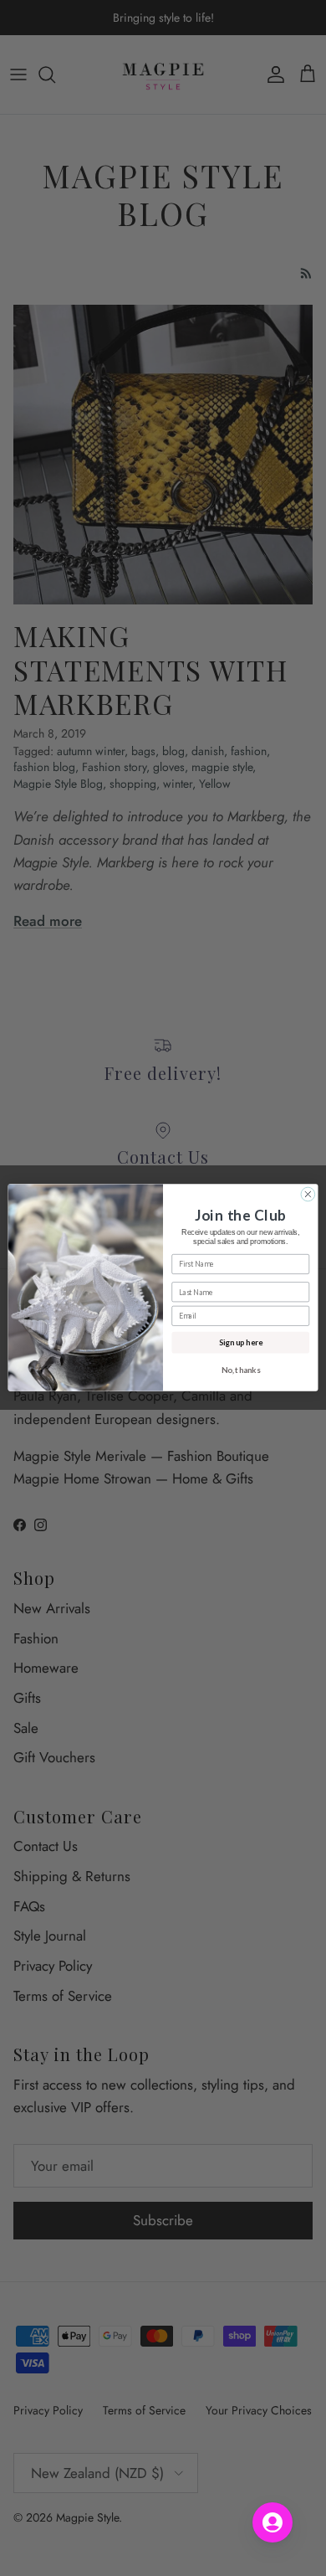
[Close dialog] (308, 1195)
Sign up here (241, 1342)
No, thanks (241, 1370)
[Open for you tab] (273, 2522)
